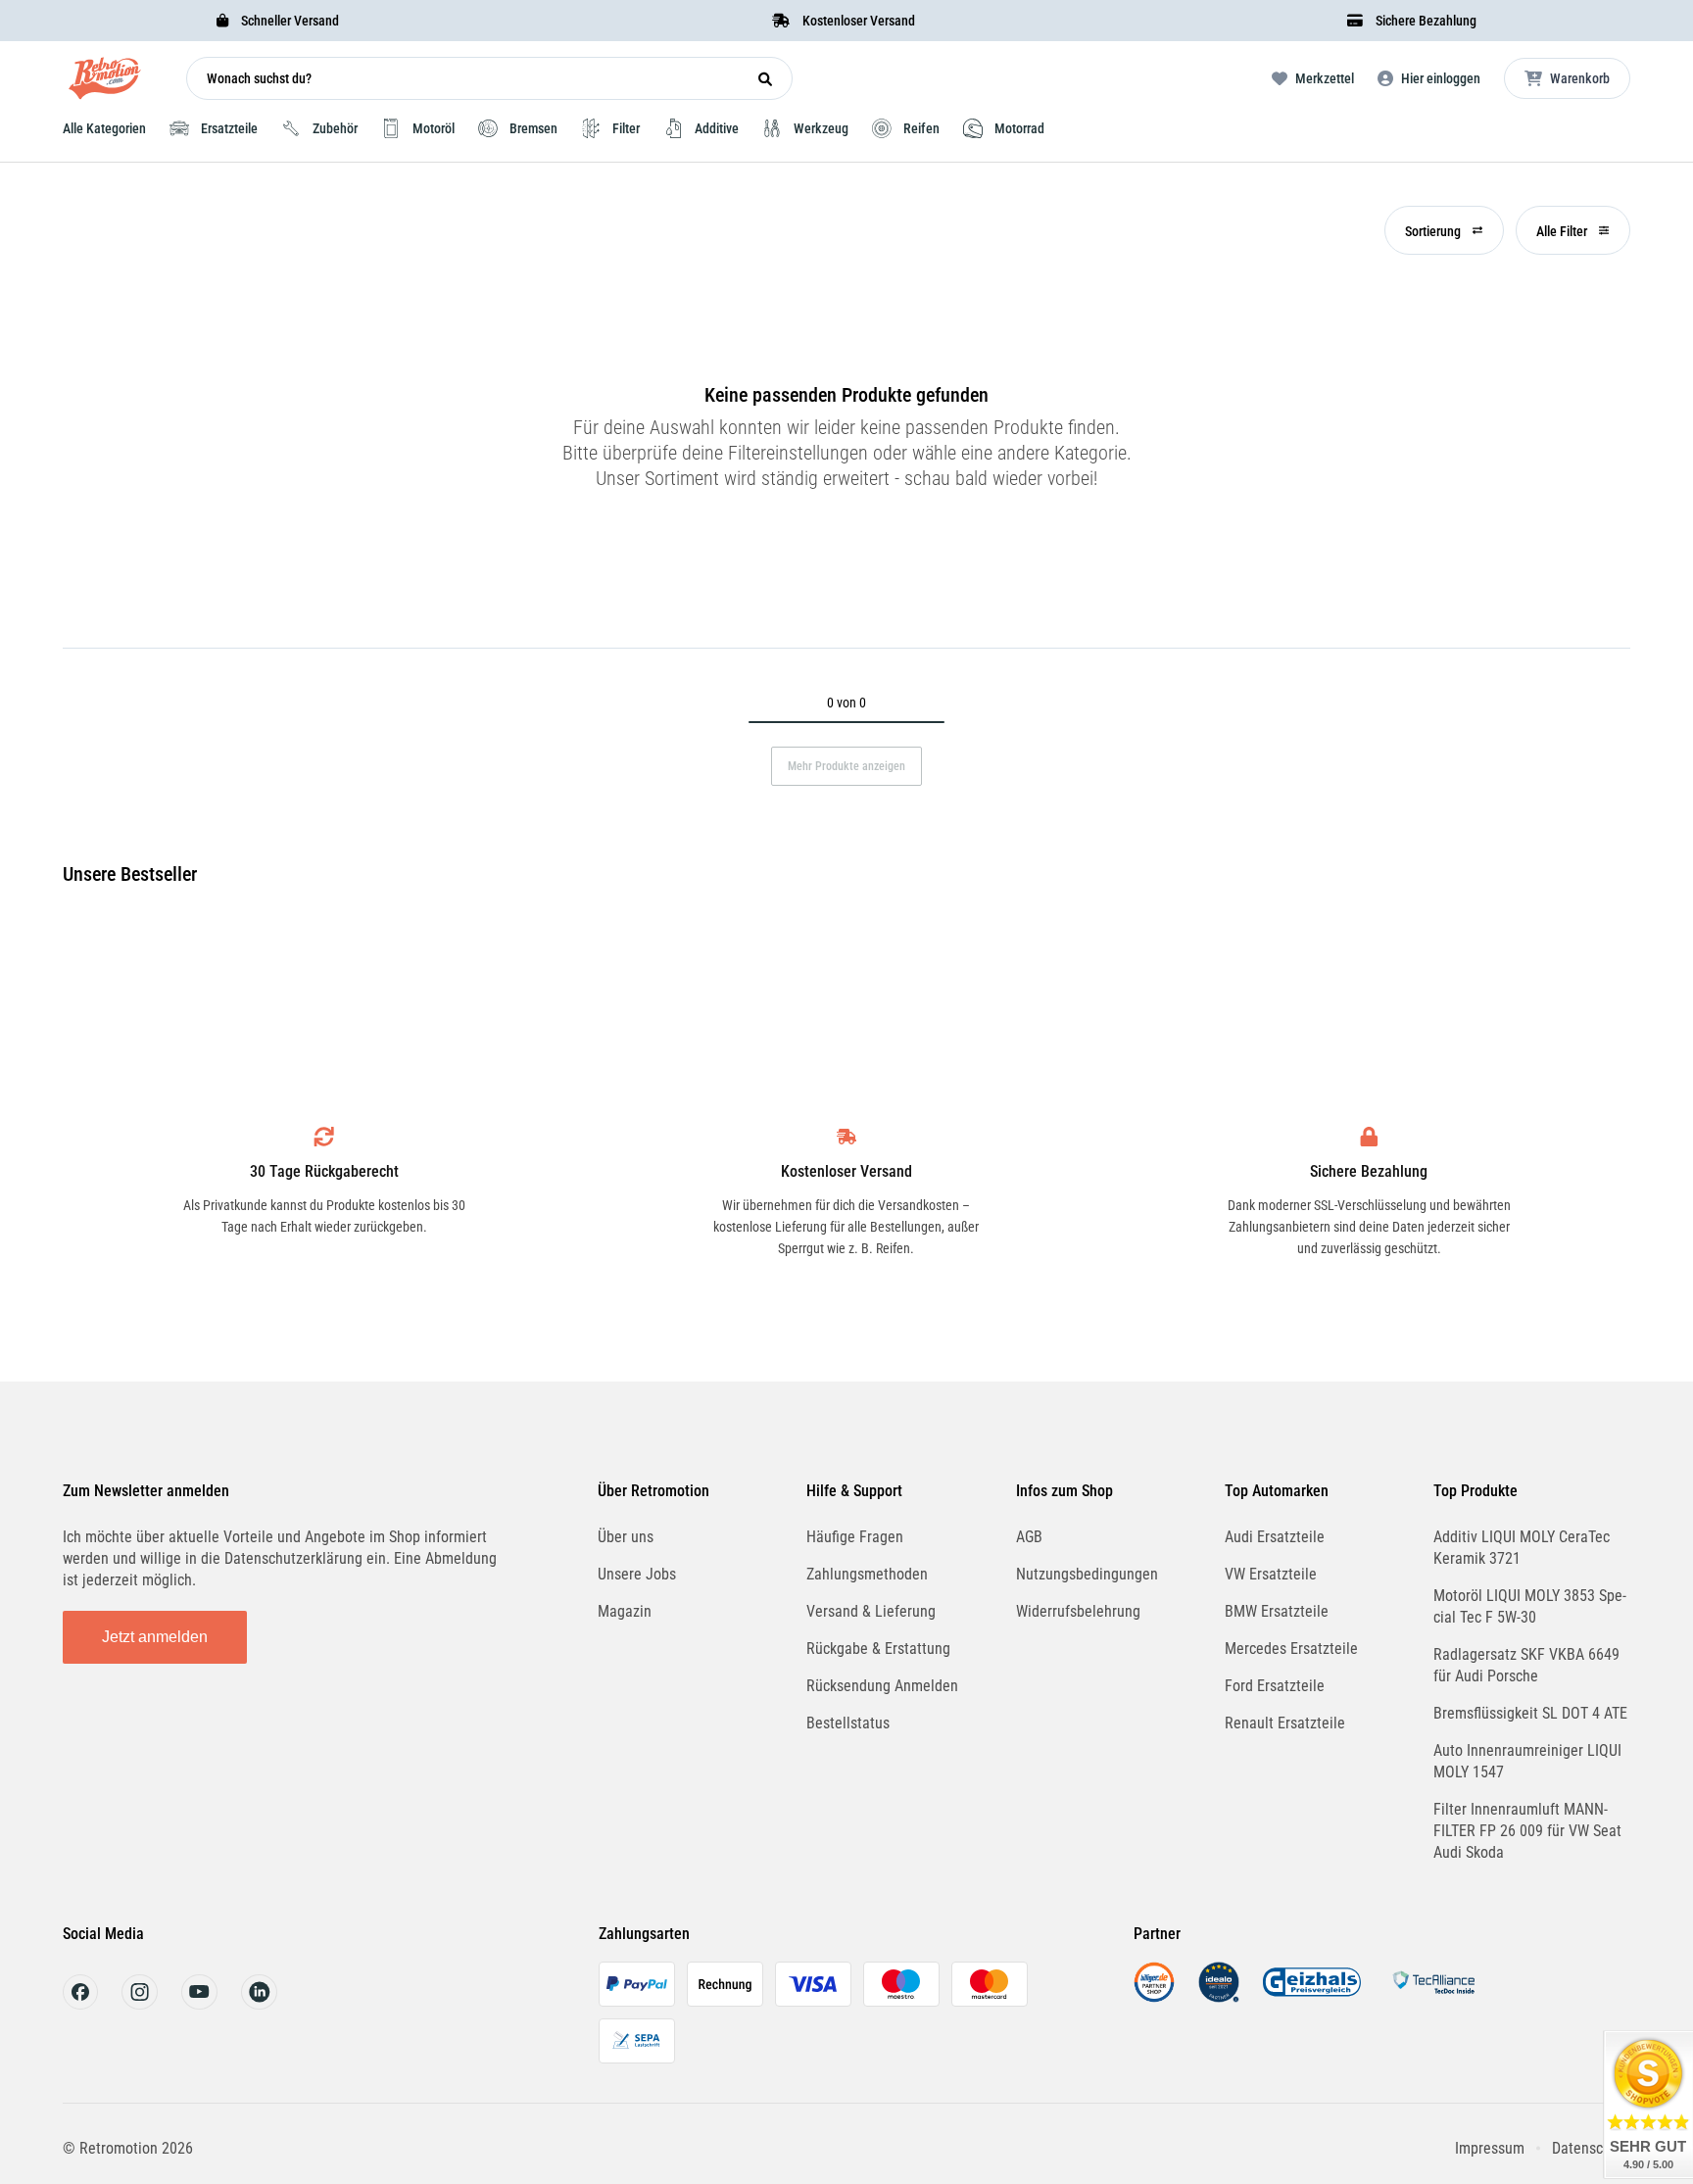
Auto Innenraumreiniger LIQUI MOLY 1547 (1527, 1761)
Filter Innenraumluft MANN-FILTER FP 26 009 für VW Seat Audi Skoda (1527, 1831)
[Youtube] (199, 2004)
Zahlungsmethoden (867, 1574)
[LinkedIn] (259, 2004)
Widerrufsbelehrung (1078, 1611)
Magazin (625, 1611)
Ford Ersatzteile (1275, 1686)
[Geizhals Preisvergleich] (1312, 1997)
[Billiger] (1154, 1997)
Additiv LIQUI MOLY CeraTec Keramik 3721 (1522, 1548)
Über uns (626, 1537)
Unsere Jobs (637, 1574)
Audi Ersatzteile (1275, 1537)
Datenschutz (1591, 2148)
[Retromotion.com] (105, 83)
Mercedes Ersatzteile (1291, 1649)
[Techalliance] (1433, 1997)
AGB (1029, 1537)
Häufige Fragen (855, 1537)
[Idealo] (1219, 1997)
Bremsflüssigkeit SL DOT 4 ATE (1530, 1713)
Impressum (1490, 2148)
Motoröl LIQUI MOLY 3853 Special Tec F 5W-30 (1530, 1606)
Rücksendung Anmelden (882, 1686)
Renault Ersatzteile (1285, 1723)
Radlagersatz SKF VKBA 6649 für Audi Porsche (1526, 1665)
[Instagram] (140, 2004)
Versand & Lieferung (871, 1611)
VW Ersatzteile (1271, 1574)
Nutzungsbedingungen (1087, 1574)
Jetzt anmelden (155, 1637)
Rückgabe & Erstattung (878, 1649)
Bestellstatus (848, 1723)
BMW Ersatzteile (1277, 1611)
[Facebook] (80, 2004)
